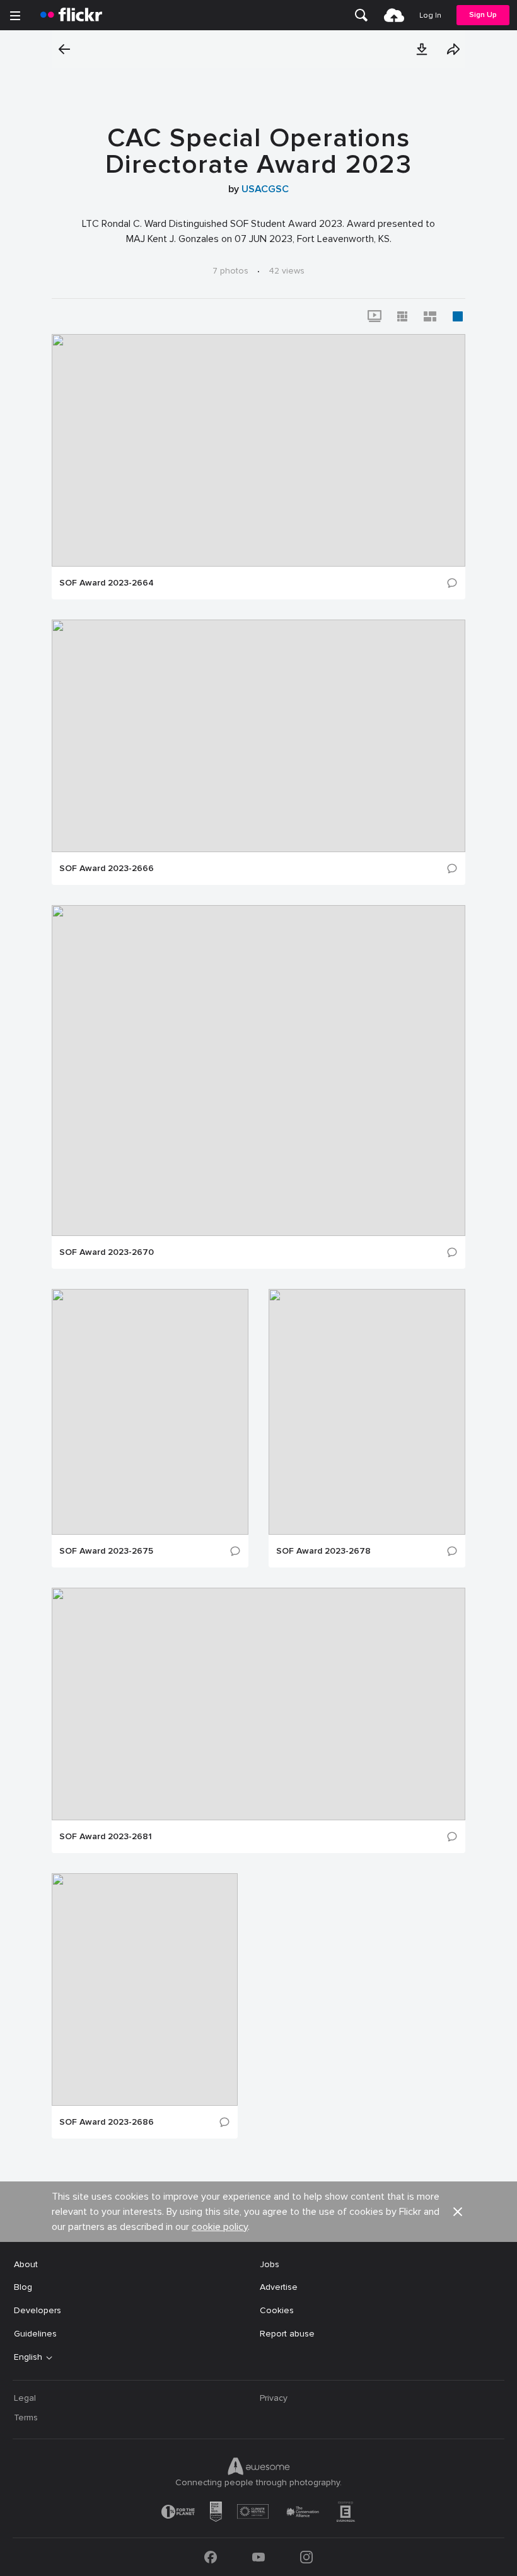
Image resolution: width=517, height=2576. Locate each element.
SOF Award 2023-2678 (323, 1551)
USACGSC (265, 189)
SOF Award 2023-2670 (107, 1252)
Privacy (274, 2398)
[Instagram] (306, 2557)
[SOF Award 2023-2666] (258, 736)
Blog (23, 2287)
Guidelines (35, 2334)
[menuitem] (361, 15)
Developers (38, 2310)
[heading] (71, 15)
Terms (26, 2417)
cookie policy (220, 2227)
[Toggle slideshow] (375, 316)
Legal (25, 2398)
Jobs (270, 2264)
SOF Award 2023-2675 (106, 1551)
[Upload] (394, 15)
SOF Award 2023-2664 (107, 583)
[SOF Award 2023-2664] (258, 450)
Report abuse (287, 2334)
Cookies (277, 2310)
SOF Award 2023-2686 (107, 2122)
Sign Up (483, 15)
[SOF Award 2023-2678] (367, 1412)
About (26, 2264)
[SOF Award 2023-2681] (258, 1704)
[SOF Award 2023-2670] (258, 1071)
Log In (430, 15)
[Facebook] (211, 2557)
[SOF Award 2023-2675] (150, 1412)
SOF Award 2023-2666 (107, 869)
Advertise (279, 2287)
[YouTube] (258, 2557)
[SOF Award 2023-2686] (145, 1990)
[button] (422, 49)
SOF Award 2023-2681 (106, 1837)
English (28, 2357)
